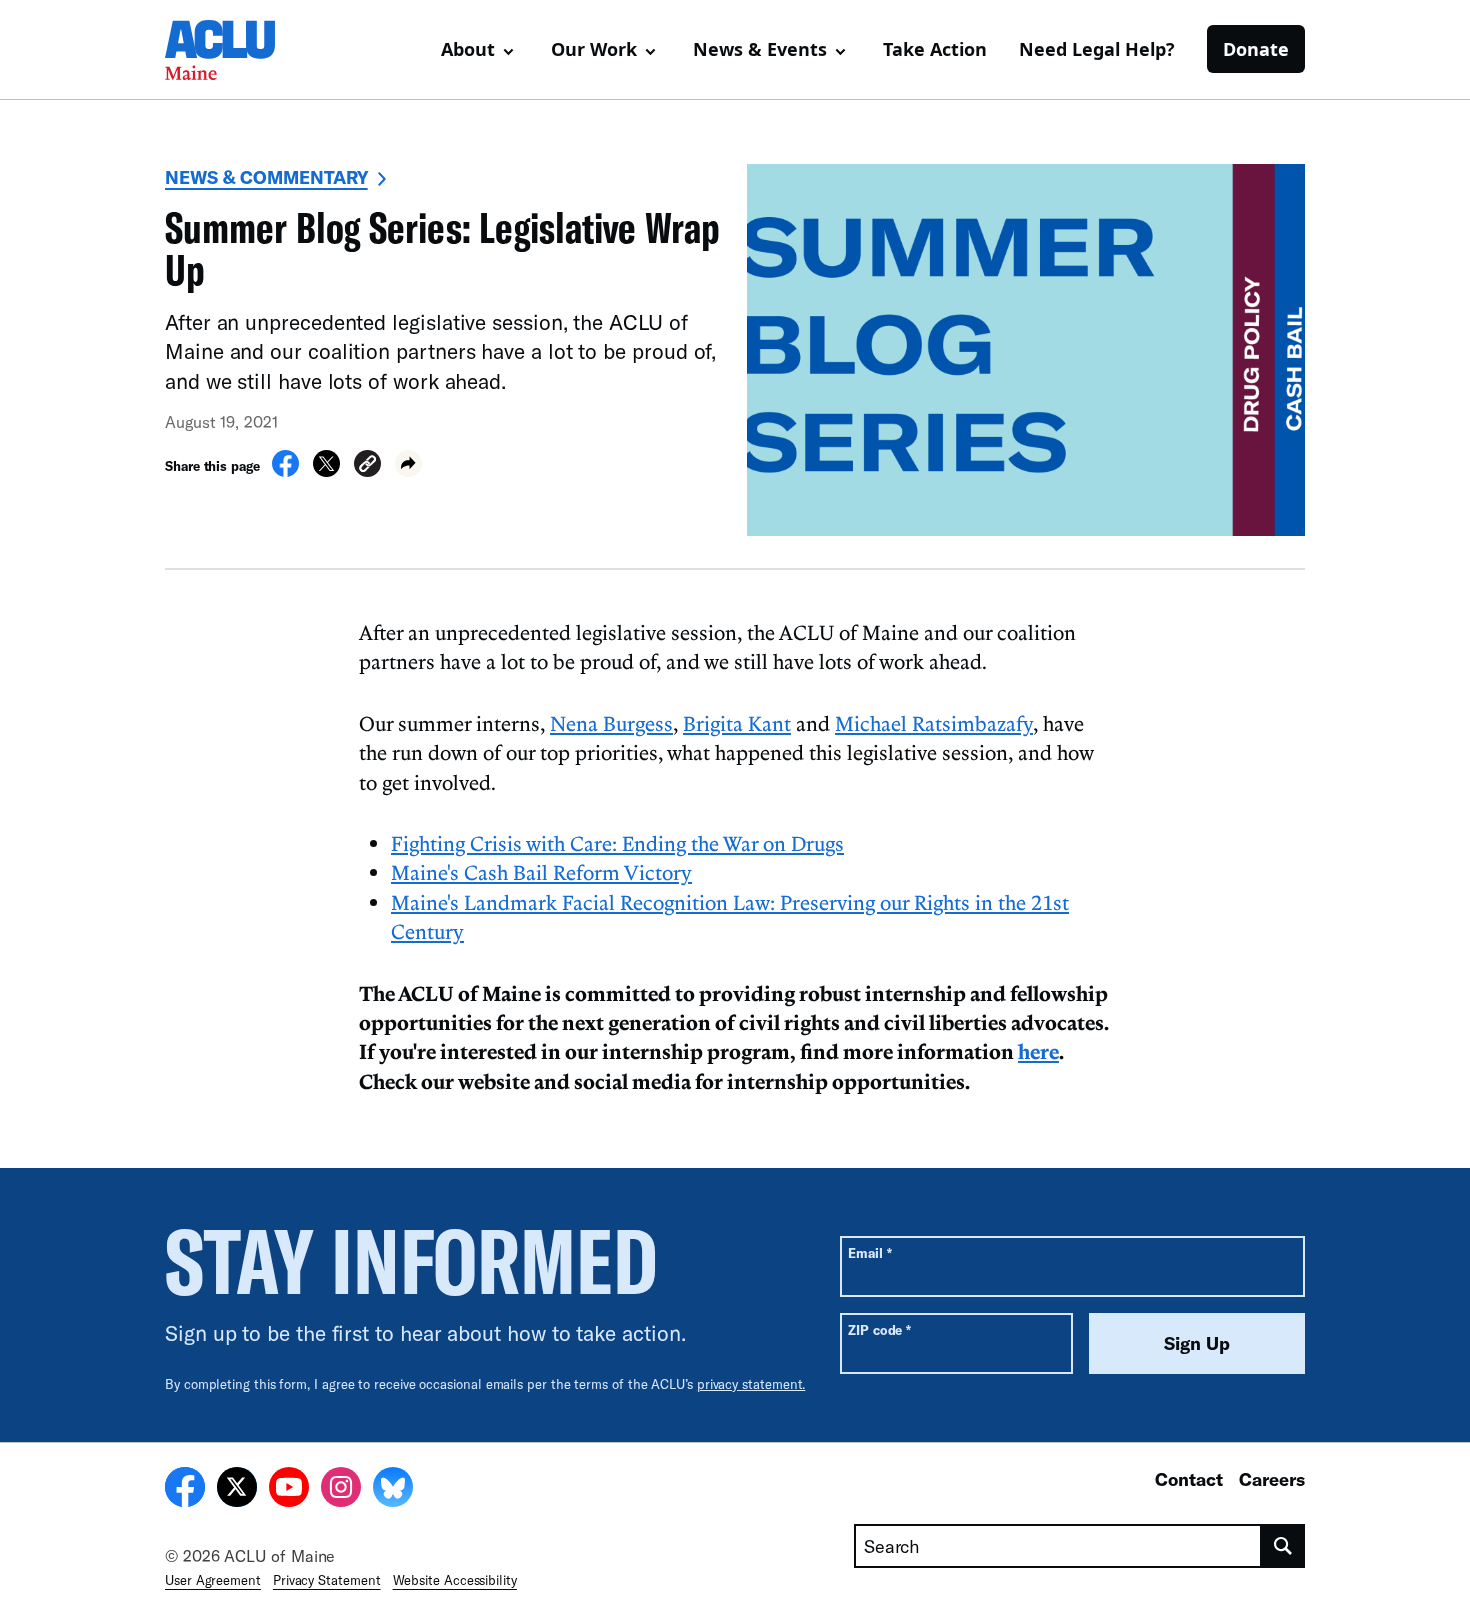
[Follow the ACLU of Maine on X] (237, 1490)
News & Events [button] (760, 49)
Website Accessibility (455, 1580)
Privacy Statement (327, 1580)
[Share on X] (326, 471)
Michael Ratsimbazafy (934, 723)
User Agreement (213, 1580)
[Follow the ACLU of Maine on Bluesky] (393, 1490)
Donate (1256, 49)
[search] (1283, 1546)
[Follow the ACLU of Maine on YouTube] (289, 1490)
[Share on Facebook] (285, 471)
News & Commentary (266, 177)
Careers (1272, 1479)
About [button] (468, 49)
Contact (1189, 1479)
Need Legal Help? (1097, 49)
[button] (367, 466)
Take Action (935, 49)
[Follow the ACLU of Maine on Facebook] (185, 1490)
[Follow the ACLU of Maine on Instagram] (341, 1490)
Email (869, 1252)
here (1038, 1051)
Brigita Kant (737, 723)
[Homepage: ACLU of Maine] (235, 50)
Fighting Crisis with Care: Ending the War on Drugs (617, 843)
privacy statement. (751, 1384)
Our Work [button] (594, 49)
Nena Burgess (611, 723)
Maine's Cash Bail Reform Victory (541, 872)
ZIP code (879, 1329)
